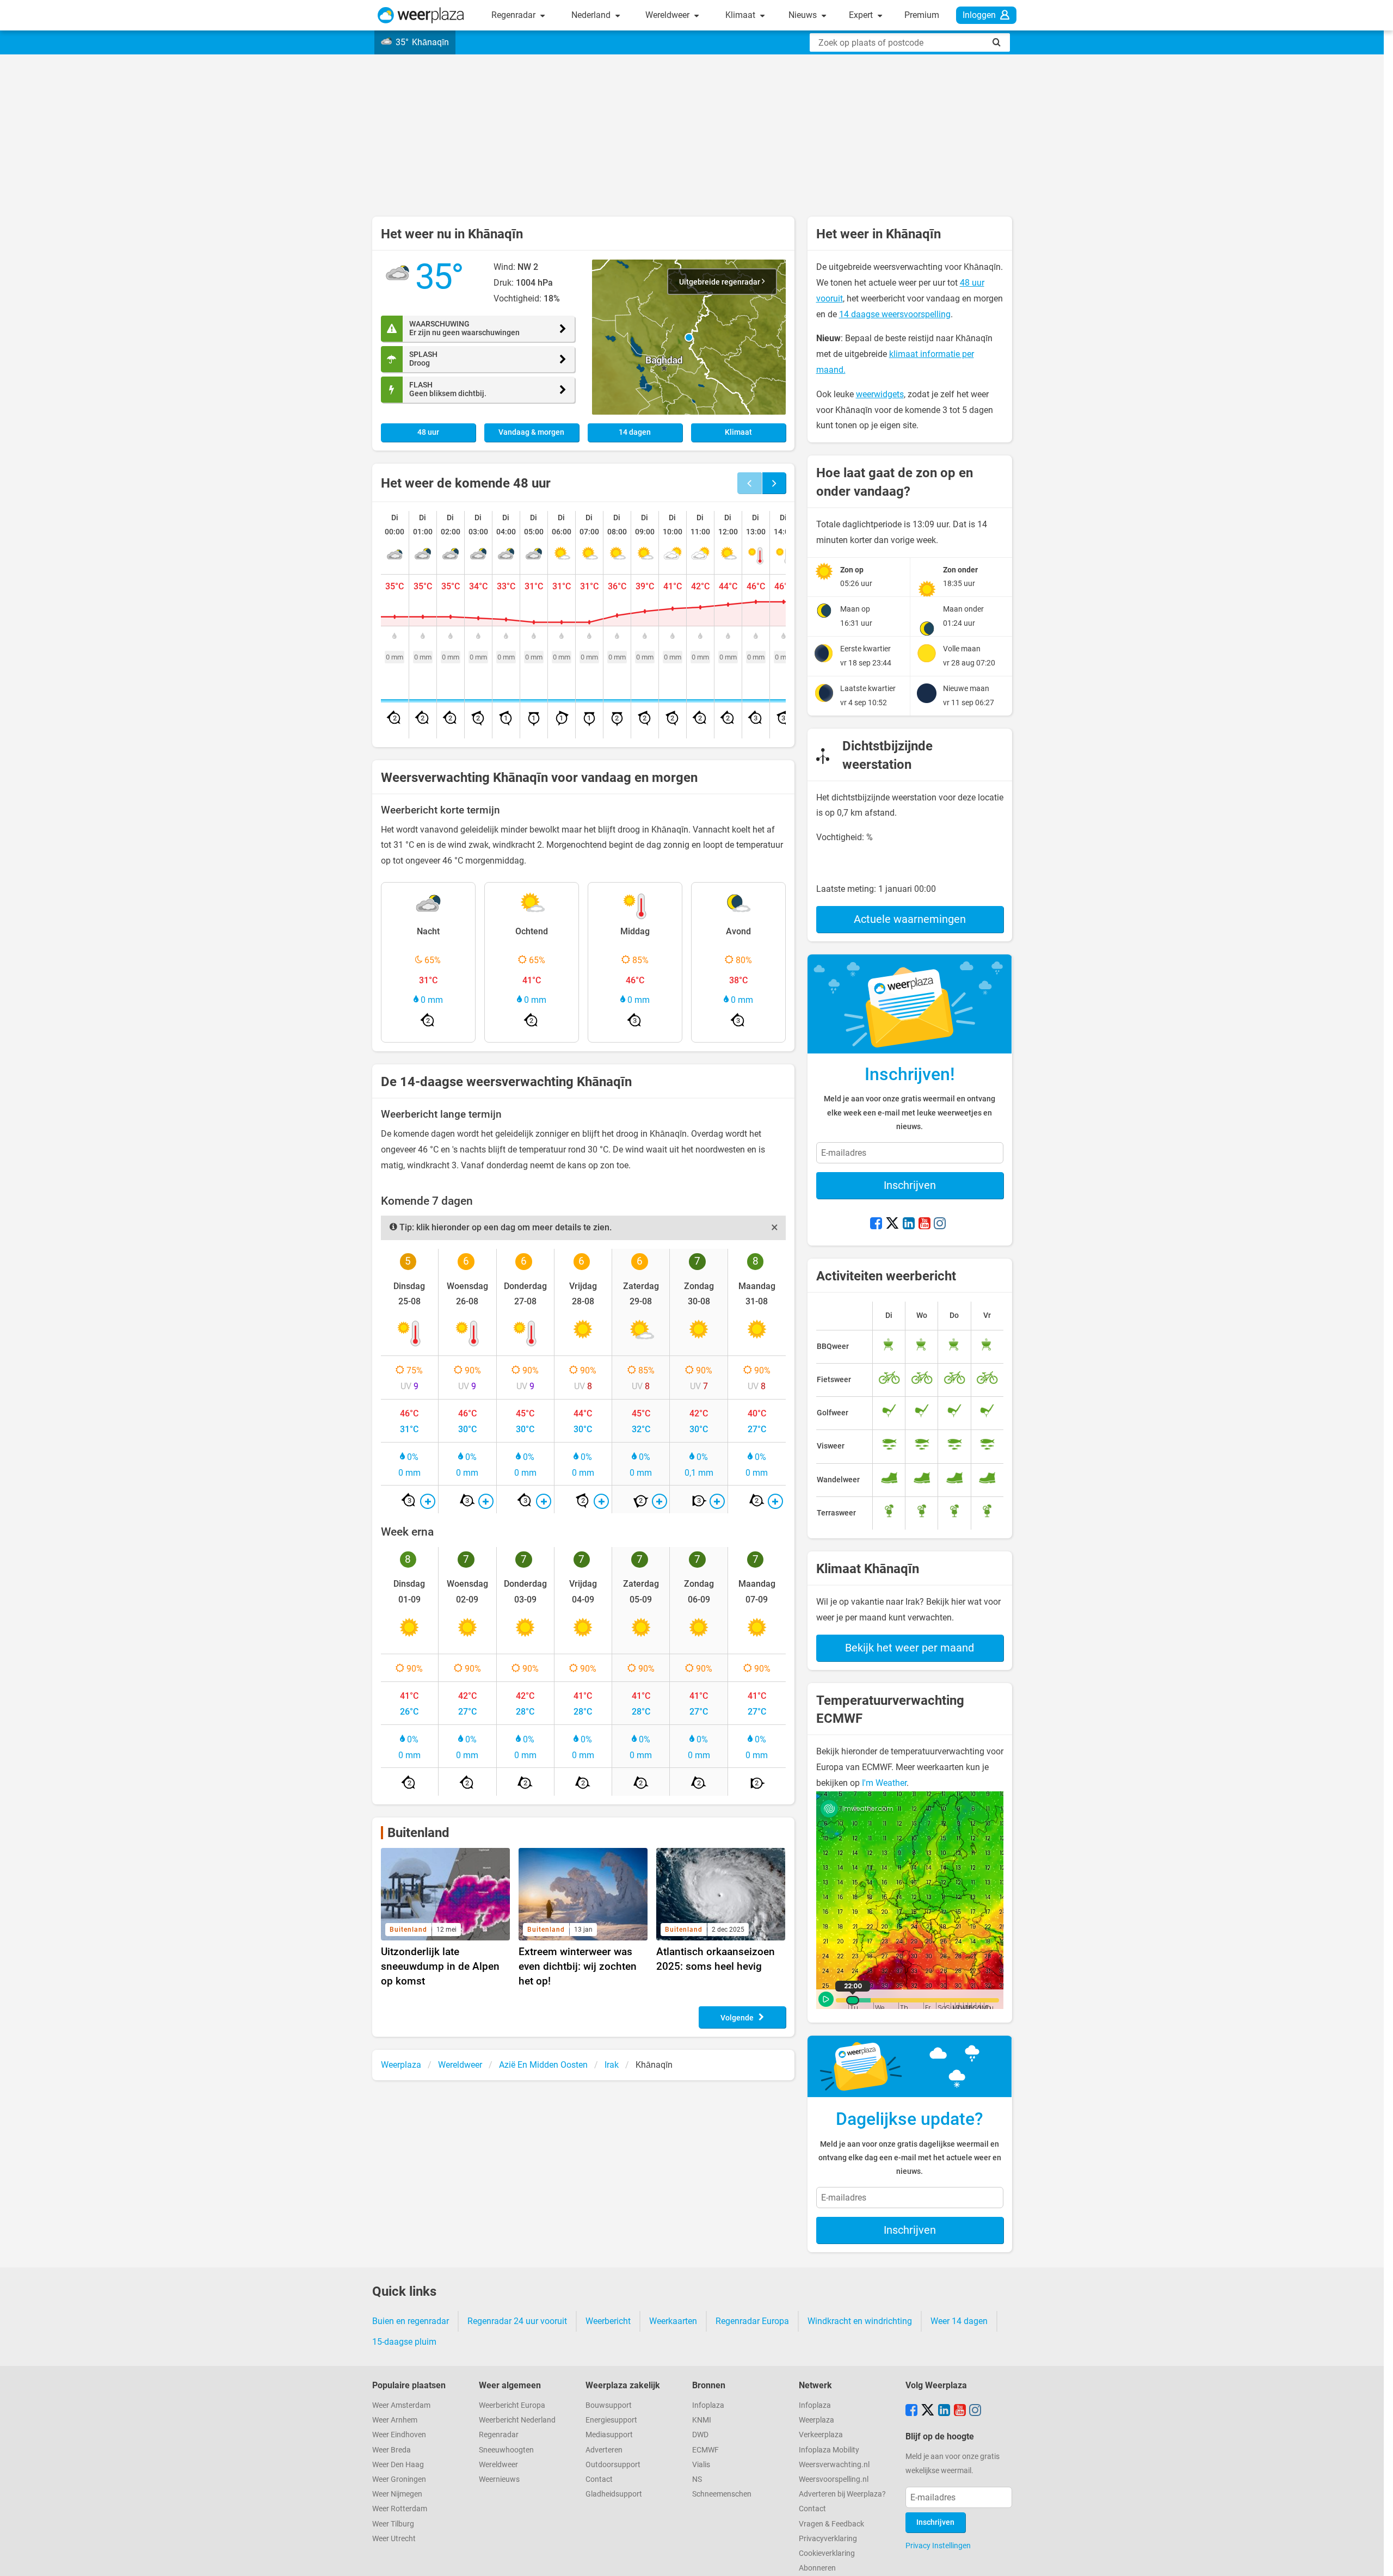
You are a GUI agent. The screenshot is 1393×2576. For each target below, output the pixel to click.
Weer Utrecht (394, 2539)
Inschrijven (910, 1185)
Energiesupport (611, 2420)
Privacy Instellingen (938, 2546)
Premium (922, 15)
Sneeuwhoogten (506, 2450)
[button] (689, 337)
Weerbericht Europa (512, 2405)
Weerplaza (816, 2420)
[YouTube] (924, 1224)
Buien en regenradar (411, 2321)
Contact (599, 2479)
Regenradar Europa (752, 2321)
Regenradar (514, 15)
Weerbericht (608, 2321)
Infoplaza (708, 2405)
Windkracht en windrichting (860, 2321)
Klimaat (741, 15)
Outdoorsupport (613, 2465)
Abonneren (817, 2568)
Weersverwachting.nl (834, 2465)
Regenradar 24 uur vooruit (517, 2321)
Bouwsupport (609, 2405)
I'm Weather (884, 1783)
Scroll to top (1376, 2559)
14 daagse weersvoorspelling (895, 314)
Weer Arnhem (395, 2420)
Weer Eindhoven (399, 2435)
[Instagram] (940, 1224)
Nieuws (804, 15)
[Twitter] (892, 1224)
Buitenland (418, 1833)
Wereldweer (668, 15)
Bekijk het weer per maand (910, 1648)
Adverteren (604, 2450)
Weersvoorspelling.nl (834, 2479)
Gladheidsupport (614, 2494)
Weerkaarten (673, 2321)
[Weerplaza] (421, 15)
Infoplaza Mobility (829, 2450)
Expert (862, 15)
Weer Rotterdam (400, 2509)
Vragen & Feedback (831, 2524)
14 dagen (635, 432)
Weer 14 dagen (959, 2321)
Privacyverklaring (828, 2539)
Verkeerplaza (821, 2435)
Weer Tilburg (393, 2524)
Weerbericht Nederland (517, 2420)
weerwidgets (880, 394)
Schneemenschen (722, 2494)
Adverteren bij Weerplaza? (842, 2494)
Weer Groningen (399, 2479)
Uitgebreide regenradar (720, 282)
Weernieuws (499, 2479)
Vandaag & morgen (531, 432)
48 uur (428, 432)
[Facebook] (876, 1224)
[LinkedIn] (909, 1224)
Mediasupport (609, 2435)
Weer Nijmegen (397, 2494)
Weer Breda (392, 2450)
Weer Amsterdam (401, 2405)
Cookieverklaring (827, 2553)
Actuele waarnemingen (910, 919)
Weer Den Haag (398, 2465)
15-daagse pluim (404, 2342)
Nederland (592, 15)
